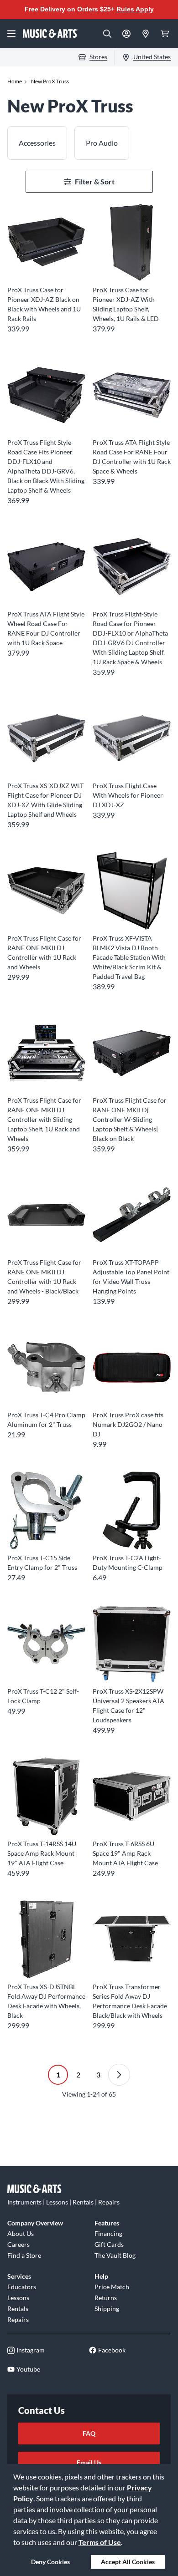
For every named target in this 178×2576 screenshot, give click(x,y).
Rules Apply (135, 9)
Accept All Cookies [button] (128, 2562)
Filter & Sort (95, 181)
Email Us (89, 2462)
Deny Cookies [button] (50, 2562)
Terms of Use (100, 2542)
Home (15, 81)
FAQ (89, 2433)
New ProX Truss (50, 81)
